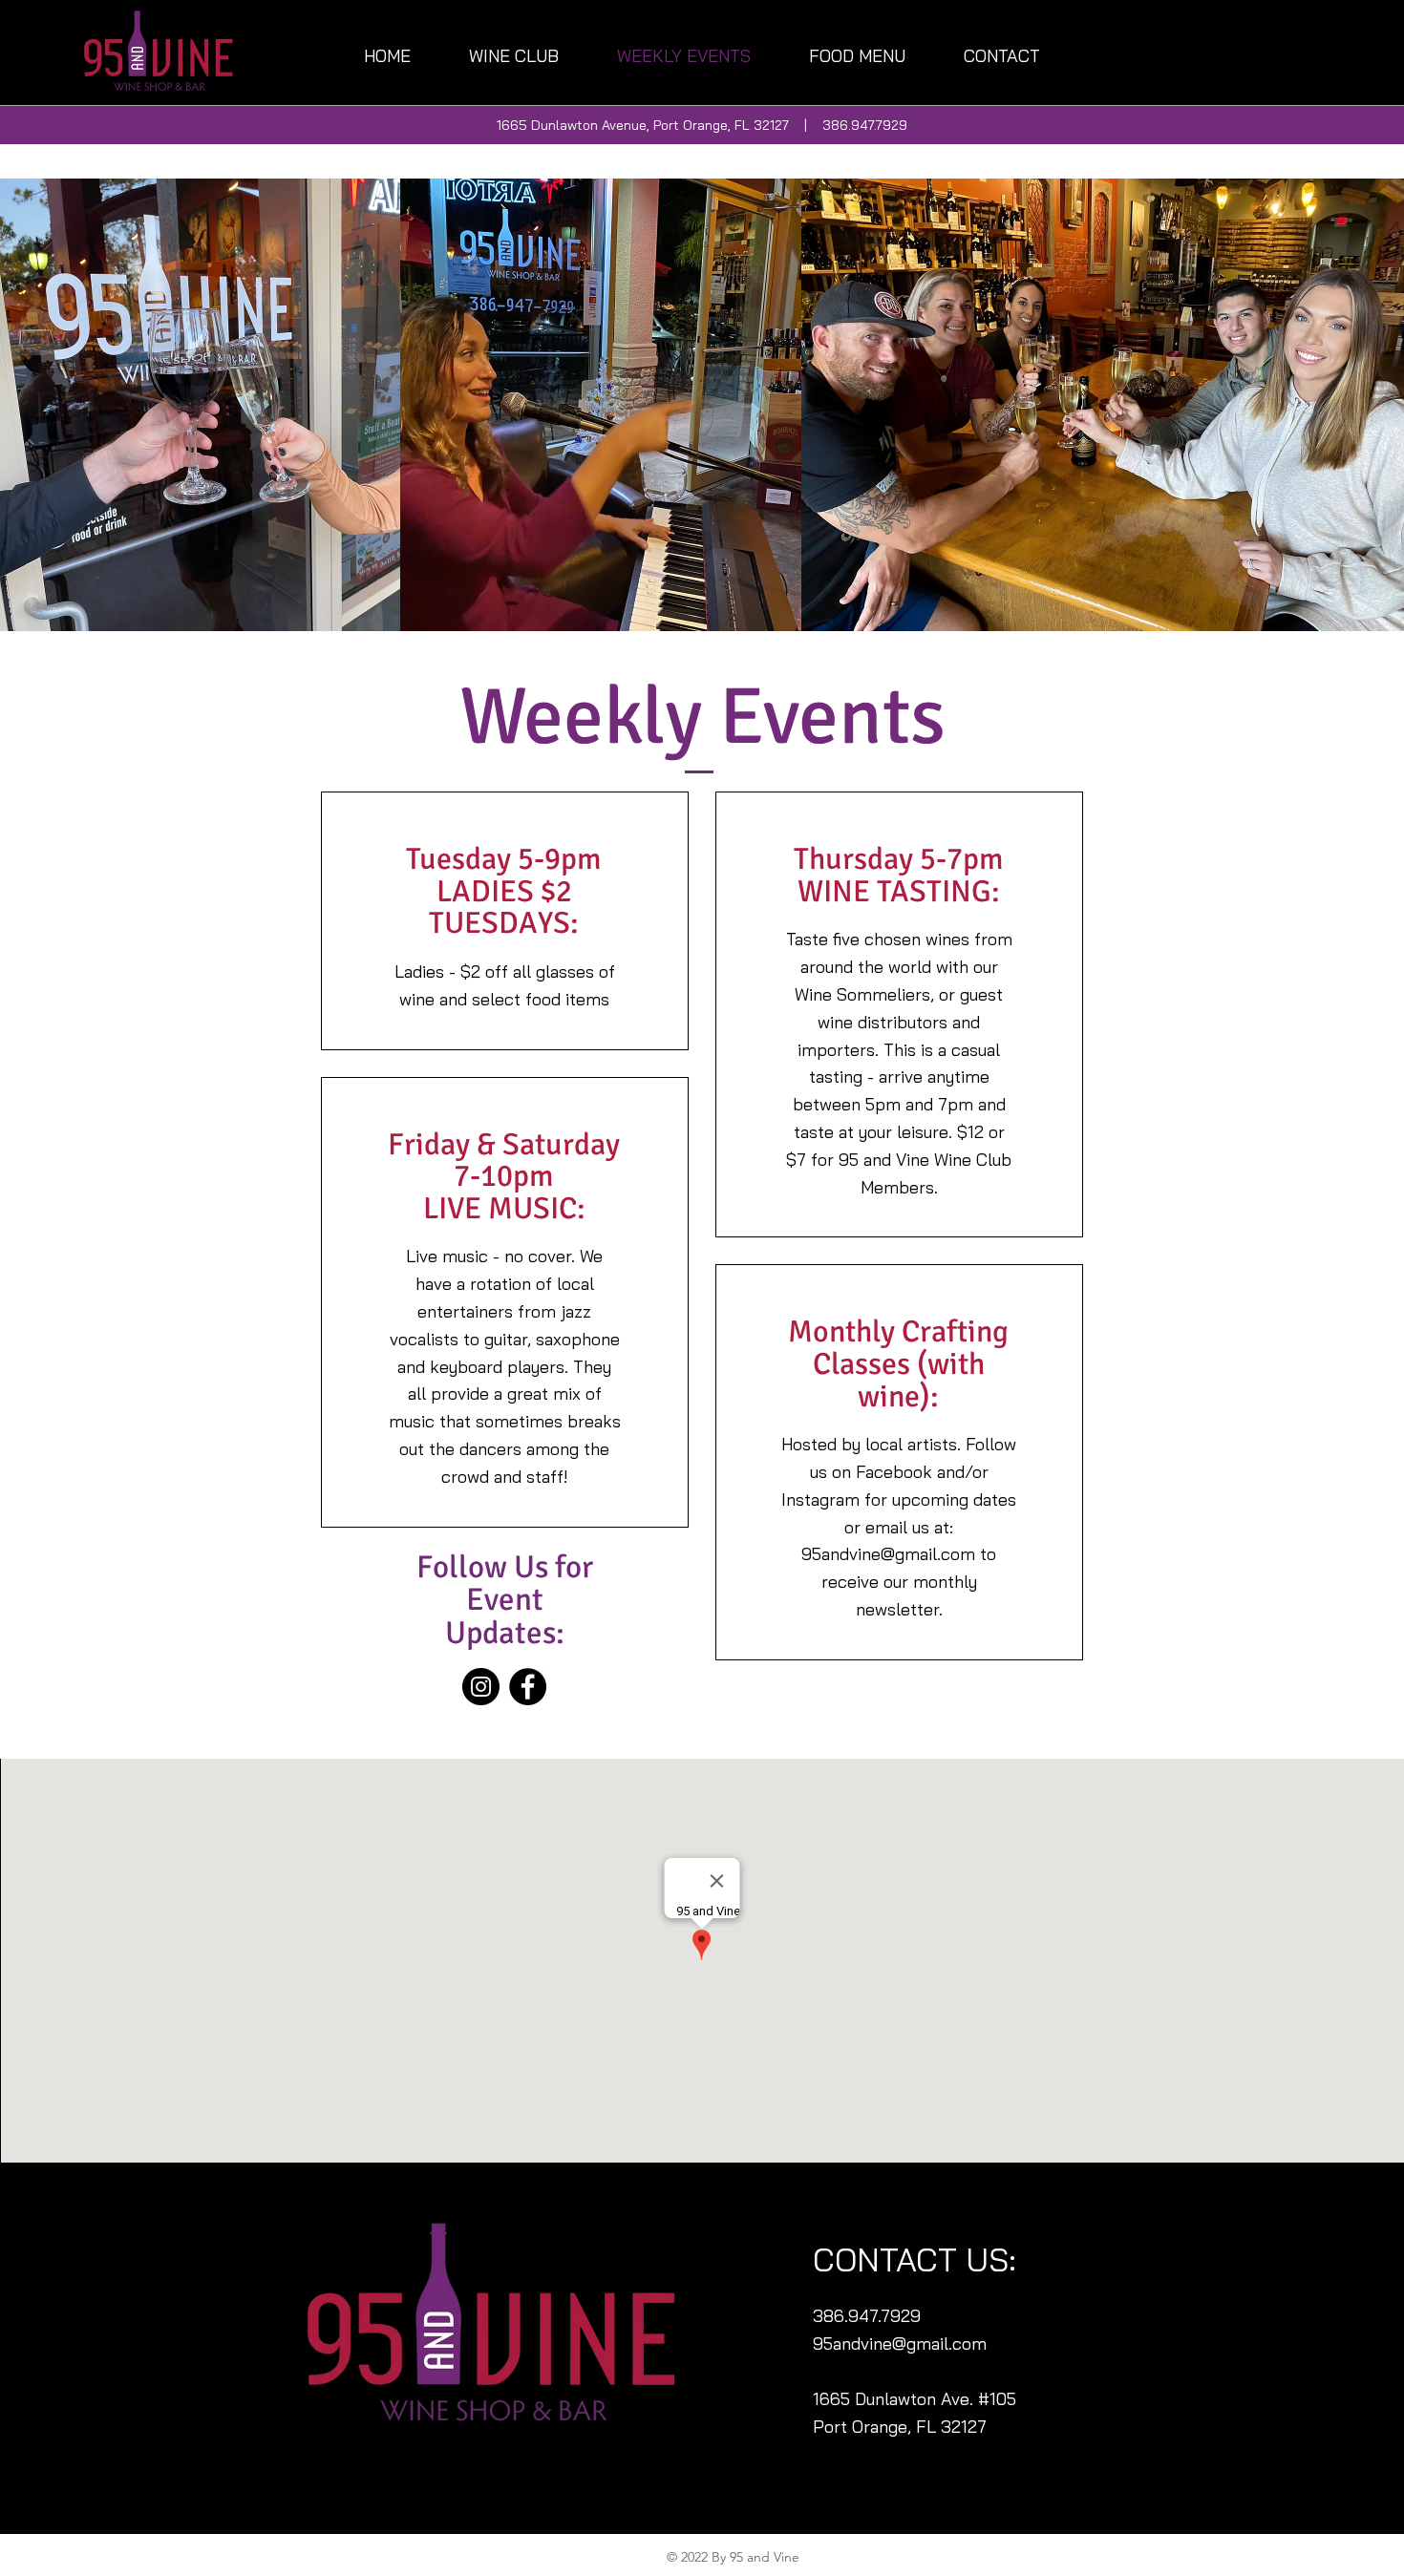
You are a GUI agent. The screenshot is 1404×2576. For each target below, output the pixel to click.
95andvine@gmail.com (888, 1554)
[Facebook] (528, 1687)
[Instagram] (481, 1687)
